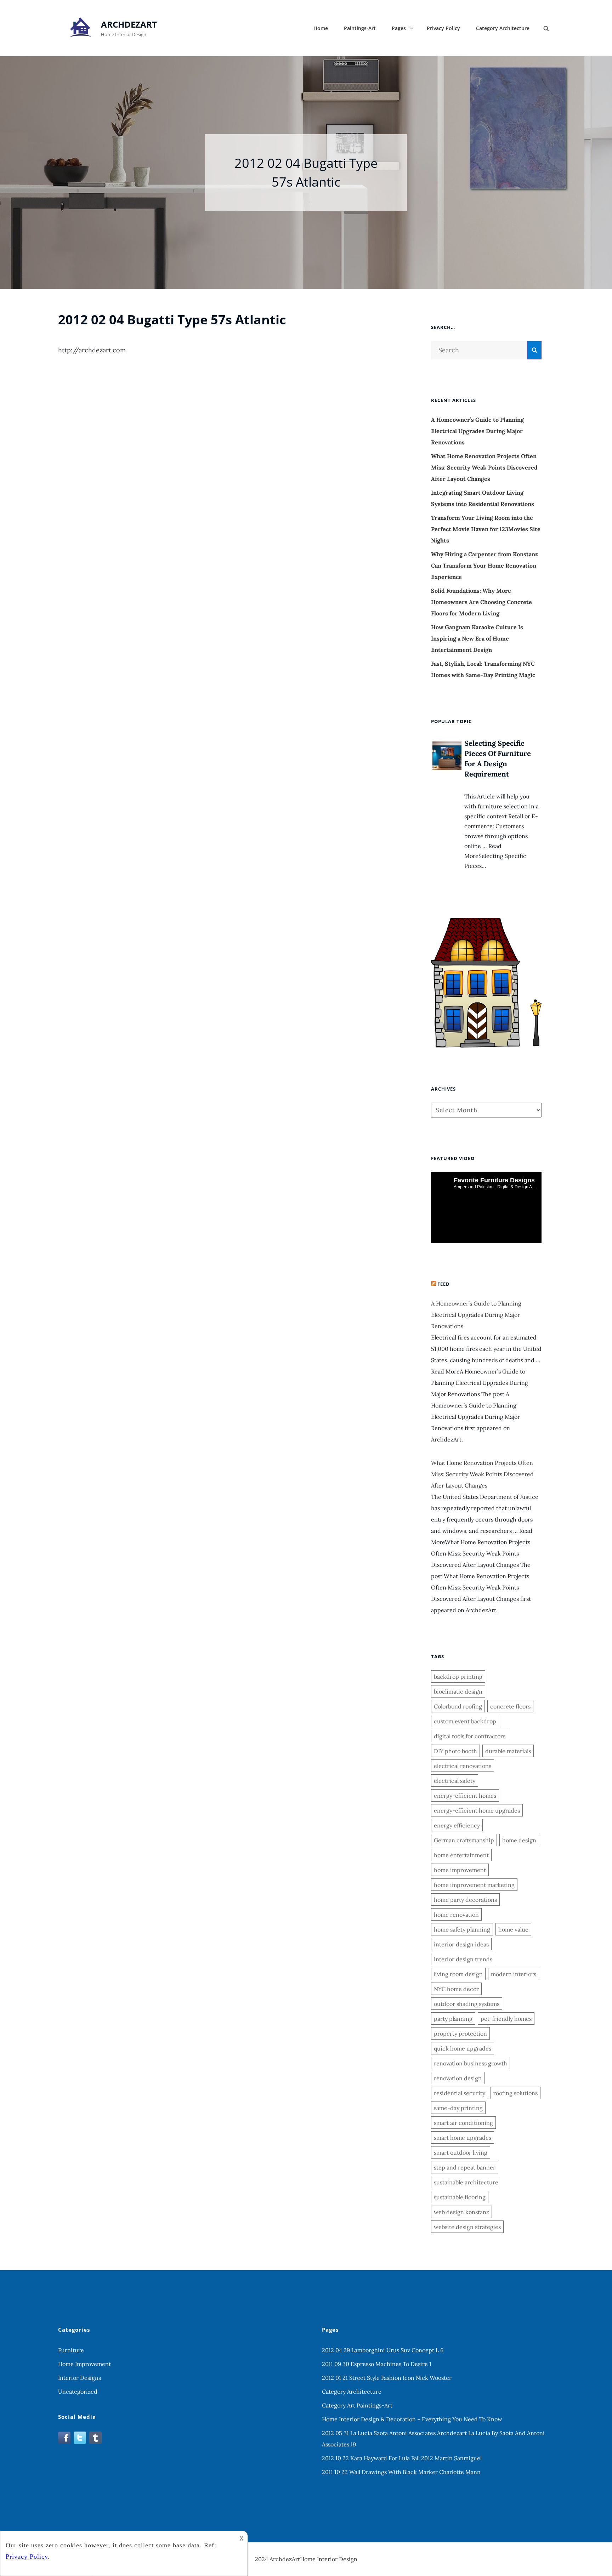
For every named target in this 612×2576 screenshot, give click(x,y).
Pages (399, 28)
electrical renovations (463, 1766)
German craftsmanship (464, 1840)
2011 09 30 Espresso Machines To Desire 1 (377, 2364)
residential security (460, 2093)
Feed (444, 1284)
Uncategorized (78, 2392)
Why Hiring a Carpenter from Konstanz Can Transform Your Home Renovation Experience (484, 565)
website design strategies (467, 2227)
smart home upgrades (463, 2138)
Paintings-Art (360, 28)
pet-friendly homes (506, 2019)
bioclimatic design (458, 1691)
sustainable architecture (466, 2182)
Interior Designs (80, 2378)
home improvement (460, 1870)
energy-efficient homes (465, 1796)
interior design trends (463, 1959)
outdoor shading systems (467, 2004)
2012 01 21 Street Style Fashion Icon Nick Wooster (387, 2378)
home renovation (456, 1915)
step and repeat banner (465, 2167)
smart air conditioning (463, 2123)
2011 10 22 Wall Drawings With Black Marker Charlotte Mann (401, 2472)
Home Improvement (84, 2364)
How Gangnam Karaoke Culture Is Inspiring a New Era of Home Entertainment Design (477, 638)
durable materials (508, 1751)
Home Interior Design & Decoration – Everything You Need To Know (412, 2419)
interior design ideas (461, 1944)
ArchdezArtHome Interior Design (313, 2559)
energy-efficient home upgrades (477, 1810)
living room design (458, 1974)
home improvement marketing (474, 1885)
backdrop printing (458, 1677)
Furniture (71, 2350)
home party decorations (465, 1900)
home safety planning (462, 1929)
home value (513, 1929)
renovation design (458, 2078)
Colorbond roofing (458, 1706)
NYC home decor (456, 1989)
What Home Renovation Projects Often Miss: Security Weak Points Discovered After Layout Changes (484, 467)
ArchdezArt (129, 24)
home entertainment (461, 1855)
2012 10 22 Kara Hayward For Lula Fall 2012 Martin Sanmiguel (402, 2458)
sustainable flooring (460, 2197)
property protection (460, 2034)
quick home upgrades (463, 2048)
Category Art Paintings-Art (357, 2405)
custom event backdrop (465, 1721)
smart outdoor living (461, 2153)
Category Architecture (503, 28)
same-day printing (458, 2108)
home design (519, 1840)
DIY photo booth (455, 1751)
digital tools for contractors (470, 1736)
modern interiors (514, 1974)
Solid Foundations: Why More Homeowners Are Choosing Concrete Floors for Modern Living (481, 602)
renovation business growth (471, 2063)
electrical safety (455, 1781)
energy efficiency (457, 1825)
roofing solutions (515, 2093)
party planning (453, 2019)
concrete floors (510, 1706)
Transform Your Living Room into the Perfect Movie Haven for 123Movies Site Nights (486, 529)
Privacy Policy (443, 28)
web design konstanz (461, 2212)
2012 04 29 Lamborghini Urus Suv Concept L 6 (383, 2350)
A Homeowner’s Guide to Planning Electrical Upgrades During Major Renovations (477, 431)
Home (321, 28)
